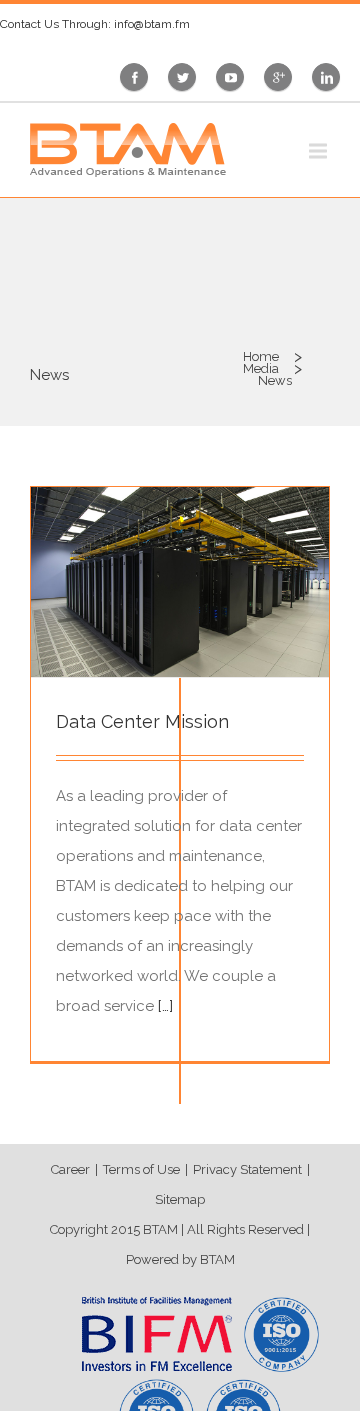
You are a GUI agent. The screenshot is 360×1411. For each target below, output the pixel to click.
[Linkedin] (331, 77)
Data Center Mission (142, 721)
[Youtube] (235, 77)
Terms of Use (141, 1169)
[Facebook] (140, 77)
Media (261, 368)
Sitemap (180, 1199)
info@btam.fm (152, 24)
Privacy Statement (247, 1169)
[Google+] (283, 77)
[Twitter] (187, 77)
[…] (165, 1006)
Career (70, 1169)
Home (261, 356)
